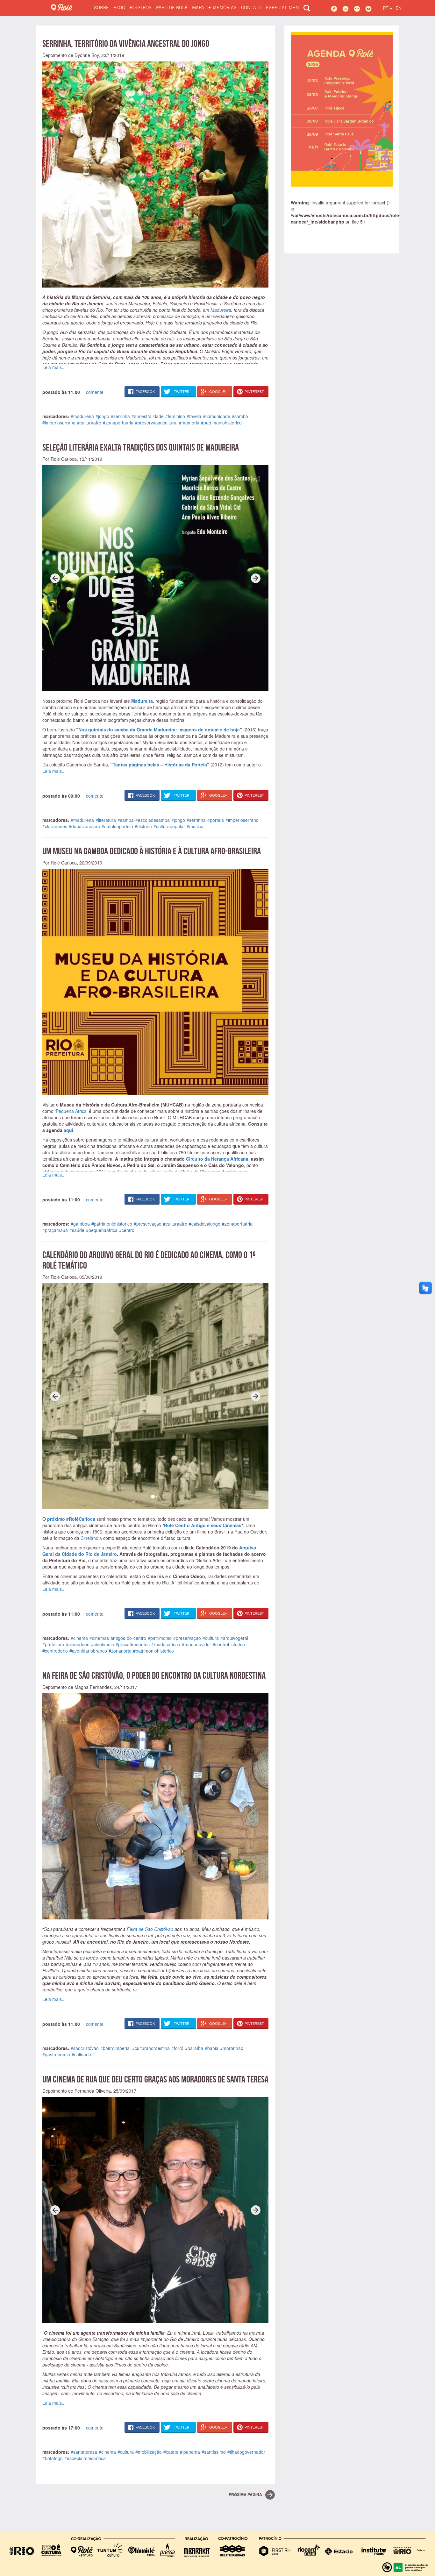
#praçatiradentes (133, 1644)
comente (95, 392)
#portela (216, 820)
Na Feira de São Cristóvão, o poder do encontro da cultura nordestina (154, 1675)
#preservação (187, 1638)
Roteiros (141, 8)
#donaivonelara (84, 826)
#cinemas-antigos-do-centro (118, 1638)
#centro (127, 1230)
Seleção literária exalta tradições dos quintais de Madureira (141, 447)
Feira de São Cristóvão (150, 1929)
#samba (240, 416)
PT (387, 7)
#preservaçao (148, 1224)
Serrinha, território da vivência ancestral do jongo (126, 43)
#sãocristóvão (85, 2048)
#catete (171, 2452)
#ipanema (190, 2452)
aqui (68, 1130)
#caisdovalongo (205, 1224)
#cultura (211, 1638)
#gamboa (80, 1224)
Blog (119, 8)
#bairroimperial (115, 2048)
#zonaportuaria (118, 423)
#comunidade (217, 416)
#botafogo (53, 2458)
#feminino (175, 416)
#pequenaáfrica (102, 1230)
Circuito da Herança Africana (217, 1159)
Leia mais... (54, 367)
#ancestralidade (148, 416)
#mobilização (149, 2452)
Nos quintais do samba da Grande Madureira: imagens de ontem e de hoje (159, 729)
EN (399, 8)
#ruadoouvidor (196, 1644)
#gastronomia (56, 2054)
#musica (195, 826)
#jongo (102, 416)
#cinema (79, 1638)
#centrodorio (55, 1651)
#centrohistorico (229, 1644)
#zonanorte (120, 1651)
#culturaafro (89, 423)
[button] (55, 578)
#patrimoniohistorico (221, 423)
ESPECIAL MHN (282, 8)
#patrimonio (160, 1638)
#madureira (82, 416)
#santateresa (84, 2452)
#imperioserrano (59, 423)
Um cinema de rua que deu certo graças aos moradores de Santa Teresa (155, 2079)
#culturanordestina (151, 2048)
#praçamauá (55, 1230)
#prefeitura (53, 1644)
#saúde (77, 1230)
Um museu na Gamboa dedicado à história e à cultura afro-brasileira (152, 851)
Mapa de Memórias (214, 8)
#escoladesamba (153, 820)
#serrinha (120, 416)
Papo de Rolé (172, 8)
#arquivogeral (234, 1638)
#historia (143, 826)
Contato (251, 8)
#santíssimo (214, 2452)
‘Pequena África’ (71, 1111)
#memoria (189, 423)
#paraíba (194, 2048)
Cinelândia (91, 1538)
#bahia (212, 2048)
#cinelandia (103, 1644)
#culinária (81, 2054)
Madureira (221, 310)
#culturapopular (169, 826)
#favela (194, 416)
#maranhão (232, 2048)
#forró (177, 2048)
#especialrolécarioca (85, 2458)
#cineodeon (78, 1644)
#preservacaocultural (156, 423)
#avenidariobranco (88, 1651)
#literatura (106, 820)
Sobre (101, 8)
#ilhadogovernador (246, 2452)
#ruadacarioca (166, 1644)
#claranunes (55, 826)
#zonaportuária (237, 1224)
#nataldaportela (117, 826)
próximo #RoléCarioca (71, 1519)
